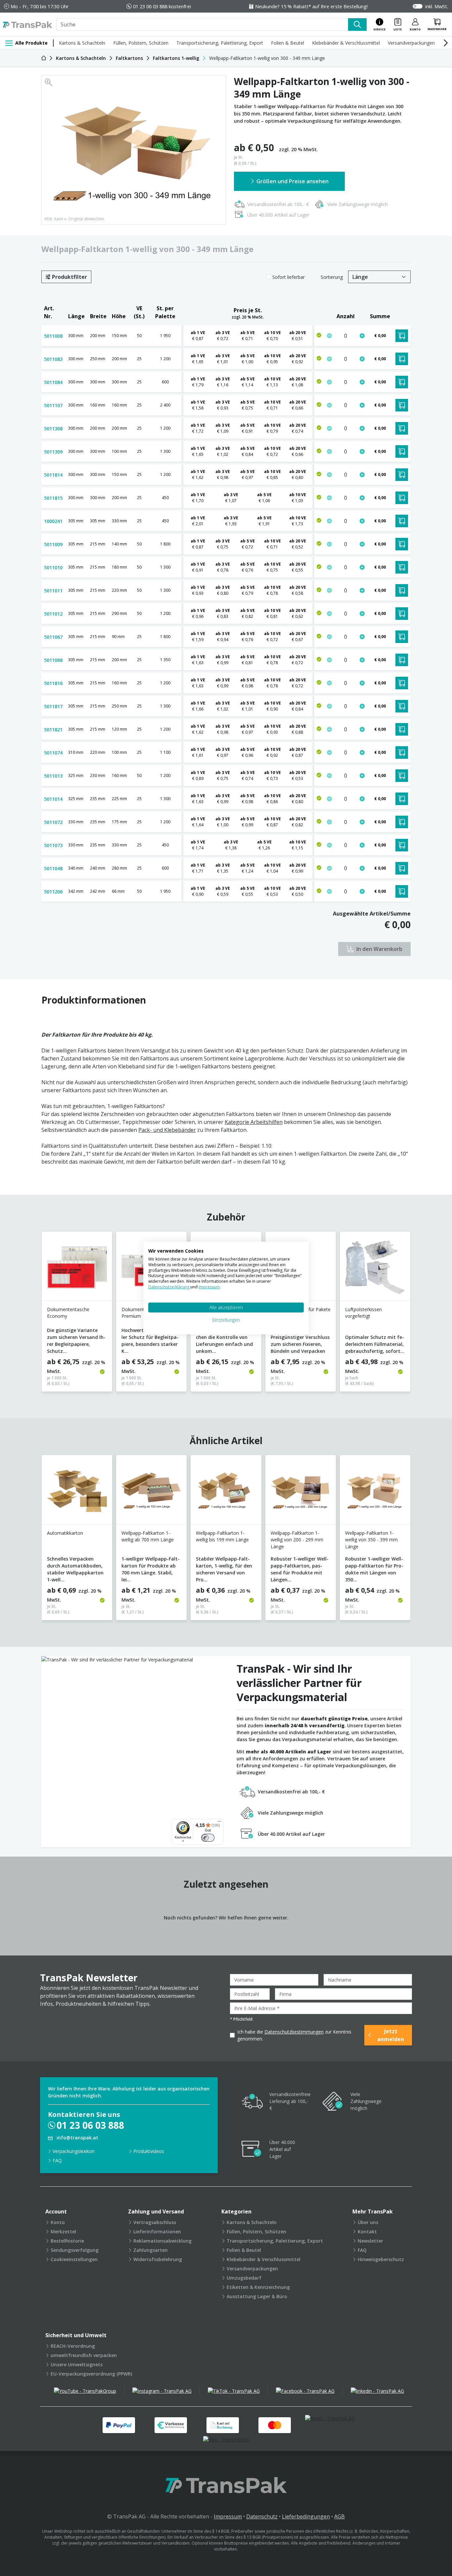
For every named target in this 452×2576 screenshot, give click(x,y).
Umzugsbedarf (244, 2278)
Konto (58, 2222)
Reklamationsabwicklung (162, 2241)
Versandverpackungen (411, 43)
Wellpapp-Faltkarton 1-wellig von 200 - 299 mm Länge (297, 1540)
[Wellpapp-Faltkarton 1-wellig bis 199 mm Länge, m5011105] (226, 1492)
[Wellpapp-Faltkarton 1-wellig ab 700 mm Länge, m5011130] (151, 1492)
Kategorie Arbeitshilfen (254, 1122)
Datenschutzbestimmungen (294, 2032)
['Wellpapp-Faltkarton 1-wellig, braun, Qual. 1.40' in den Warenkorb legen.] (402, 521)
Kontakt (367, 2232)
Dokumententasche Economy (68, 1313)
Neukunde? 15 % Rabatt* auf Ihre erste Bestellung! (311, 6)
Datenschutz (262, 2516)
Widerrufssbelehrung (158, 2259)
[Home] (44, 58)
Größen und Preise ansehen (293, 181)
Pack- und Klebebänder (167, 1130)
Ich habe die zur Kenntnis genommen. (294, 2035)
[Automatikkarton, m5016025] (77, 1492)
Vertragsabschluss (155, 2222)
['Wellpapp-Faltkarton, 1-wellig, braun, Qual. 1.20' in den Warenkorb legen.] (402, 891)
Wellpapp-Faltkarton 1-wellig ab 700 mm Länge (148, 1536)
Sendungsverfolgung (75, 2250)
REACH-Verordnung (73, 2346)
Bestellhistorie (67, 2241)
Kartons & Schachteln (82, 43)
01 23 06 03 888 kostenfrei (162, 6)
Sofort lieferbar (289, 277)
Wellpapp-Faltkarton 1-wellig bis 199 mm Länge (222, 1536)
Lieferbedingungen (306, 2516)
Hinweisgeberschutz (381, 2259)
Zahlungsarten (151, 2250)
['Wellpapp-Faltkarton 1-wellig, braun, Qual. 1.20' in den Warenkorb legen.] (402, 359)
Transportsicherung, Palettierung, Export (220, 43)
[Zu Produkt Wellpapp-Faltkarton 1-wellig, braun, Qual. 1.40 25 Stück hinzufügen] (362, 521)
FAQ (57, 2160)
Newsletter (370, 2241)
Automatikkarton (65, 1533)
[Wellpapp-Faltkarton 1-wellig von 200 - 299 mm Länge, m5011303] (301, 1492)
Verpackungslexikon (74, 2151)
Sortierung (332, 277)
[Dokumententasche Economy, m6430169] (77, 1269)
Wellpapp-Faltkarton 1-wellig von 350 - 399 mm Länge (371, 1540)
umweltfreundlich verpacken (84, 2355)
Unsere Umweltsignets (77, 2364)
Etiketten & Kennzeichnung (258, 2287)
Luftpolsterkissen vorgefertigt (363, 1313)
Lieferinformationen (157, 2232)
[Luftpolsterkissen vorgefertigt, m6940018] (375, 1269)
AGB (339, 2516)
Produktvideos (149, 2151)
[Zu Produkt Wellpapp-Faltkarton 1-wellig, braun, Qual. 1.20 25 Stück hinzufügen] (362, 359)
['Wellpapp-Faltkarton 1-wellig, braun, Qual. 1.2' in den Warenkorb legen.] (402, 475)
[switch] (208, 1838)
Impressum (228, 2516)
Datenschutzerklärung (169, 1287)
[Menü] (219, 1823)
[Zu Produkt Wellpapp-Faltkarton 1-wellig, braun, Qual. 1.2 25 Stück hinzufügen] (362, 475)
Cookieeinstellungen (74, 2259)
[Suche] (357, 24)
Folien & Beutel (288, 43)
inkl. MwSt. (437, 6)
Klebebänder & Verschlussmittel (346, 43)
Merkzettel (63, 2232)
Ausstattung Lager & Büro (257, 2296)
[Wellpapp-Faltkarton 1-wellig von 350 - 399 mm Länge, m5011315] (375, 1492)
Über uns (368, 2222)
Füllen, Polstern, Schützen (141, 43)
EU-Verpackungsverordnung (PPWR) (91, 2374)
